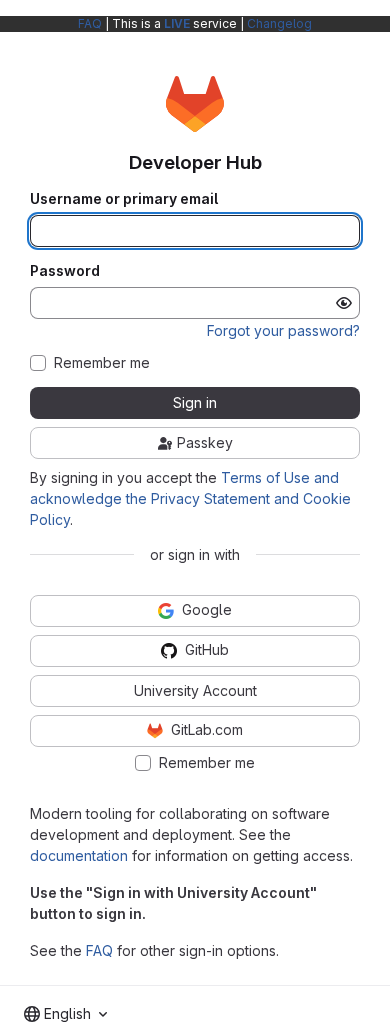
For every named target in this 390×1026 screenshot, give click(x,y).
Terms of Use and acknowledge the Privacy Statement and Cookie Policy (190, 498)
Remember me (102, 363)
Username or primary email (124, 199)
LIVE (177, 23)
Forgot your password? (283, 330)
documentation (79, 855)
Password (65, 271)
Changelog (279, 23)
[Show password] (344, 303)
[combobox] (65, 1014)
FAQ (90, 23)
